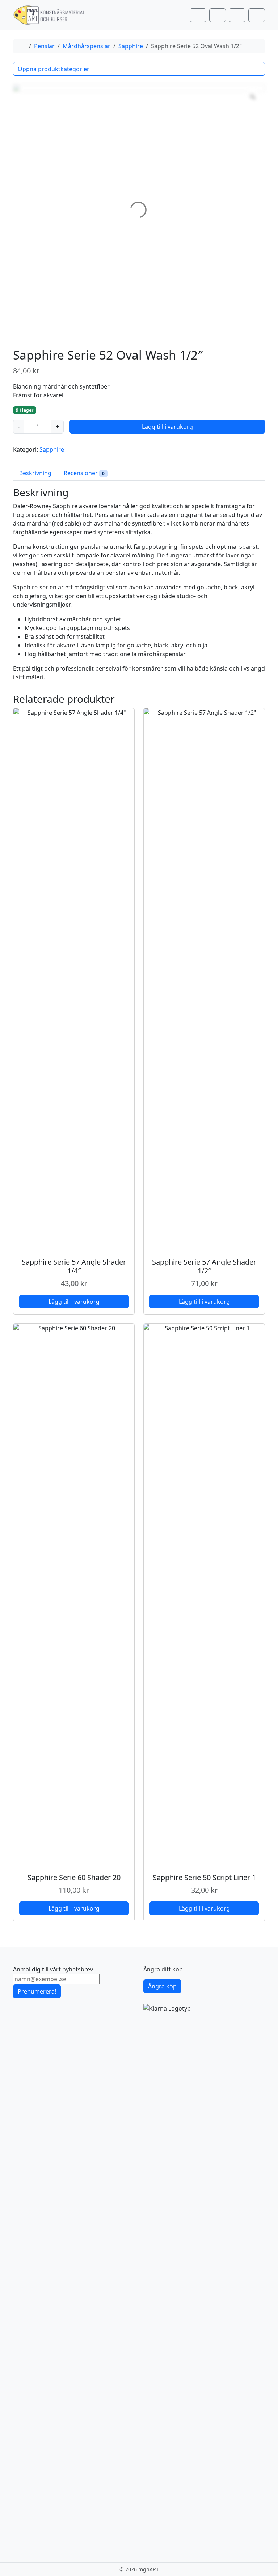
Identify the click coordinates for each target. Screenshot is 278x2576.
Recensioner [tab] (84, 473)
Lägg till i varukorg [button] (74, 1302)
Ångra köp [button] (162, 1986)
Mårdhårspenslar (87, 46)
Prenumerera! (37, 1991)
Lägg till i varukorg (167, 427)
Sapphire (131, 46)
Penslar (44, 46)
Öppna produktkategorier (54, 69)
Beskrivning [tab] (35, 473)
